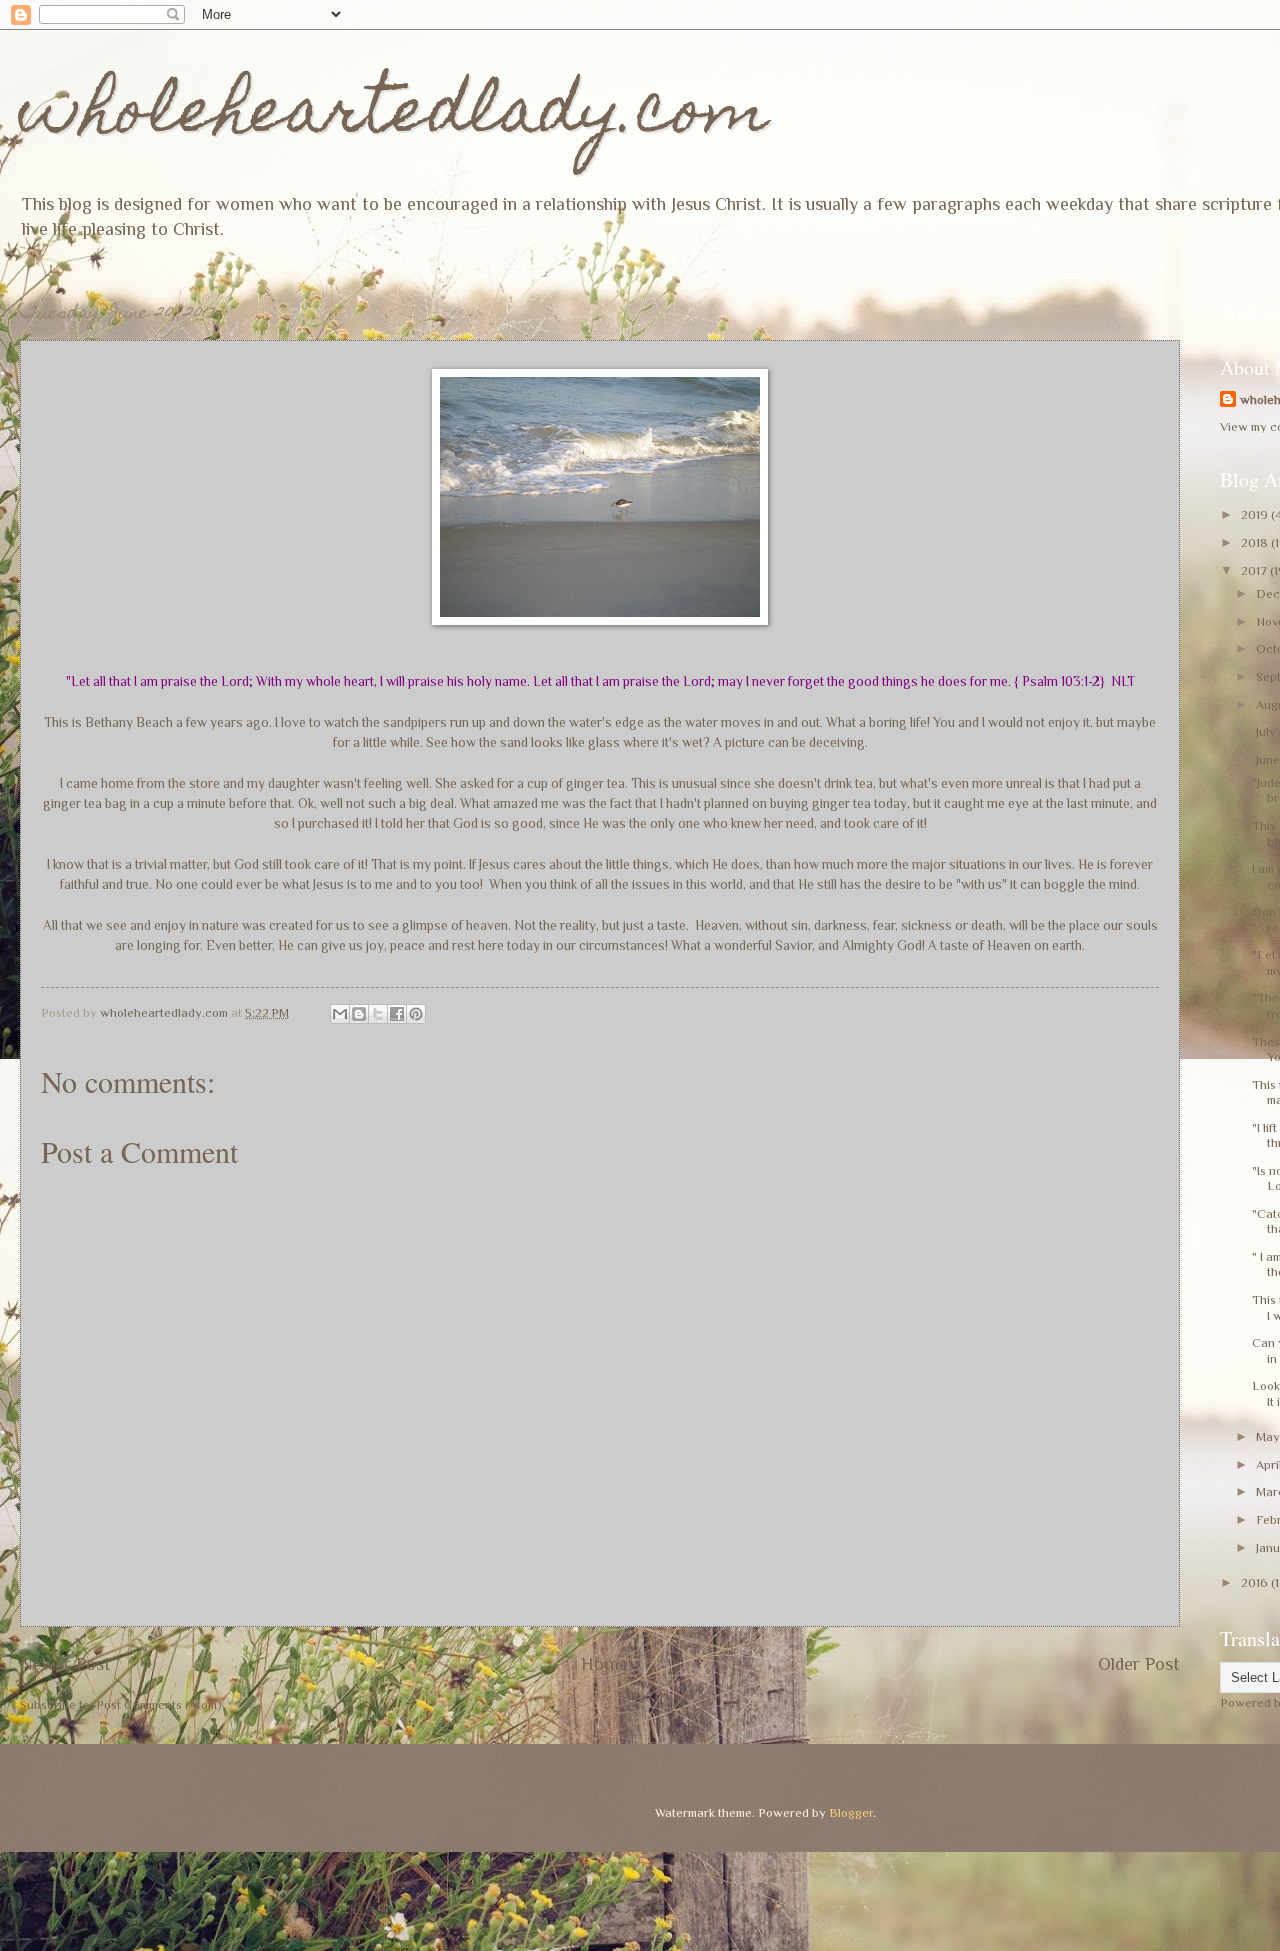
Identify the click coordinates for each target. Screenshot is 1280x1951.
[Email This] (340, 1014)
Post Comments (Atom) (159, 1704)
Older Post (1139, 1664)
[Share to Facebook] (397, 1014)
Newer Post (65, 1664)
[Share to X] (378, 1014)
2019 (1256, 514)
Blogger (851, 1812)
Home (604, 1664)
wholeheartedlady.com (394, 116)
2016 (1256, 1582)
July (1267, 731)
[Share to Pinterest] (416, 1014)
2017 (1255, 570)
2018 (1256, 542)
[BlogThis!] (359, 1014)
